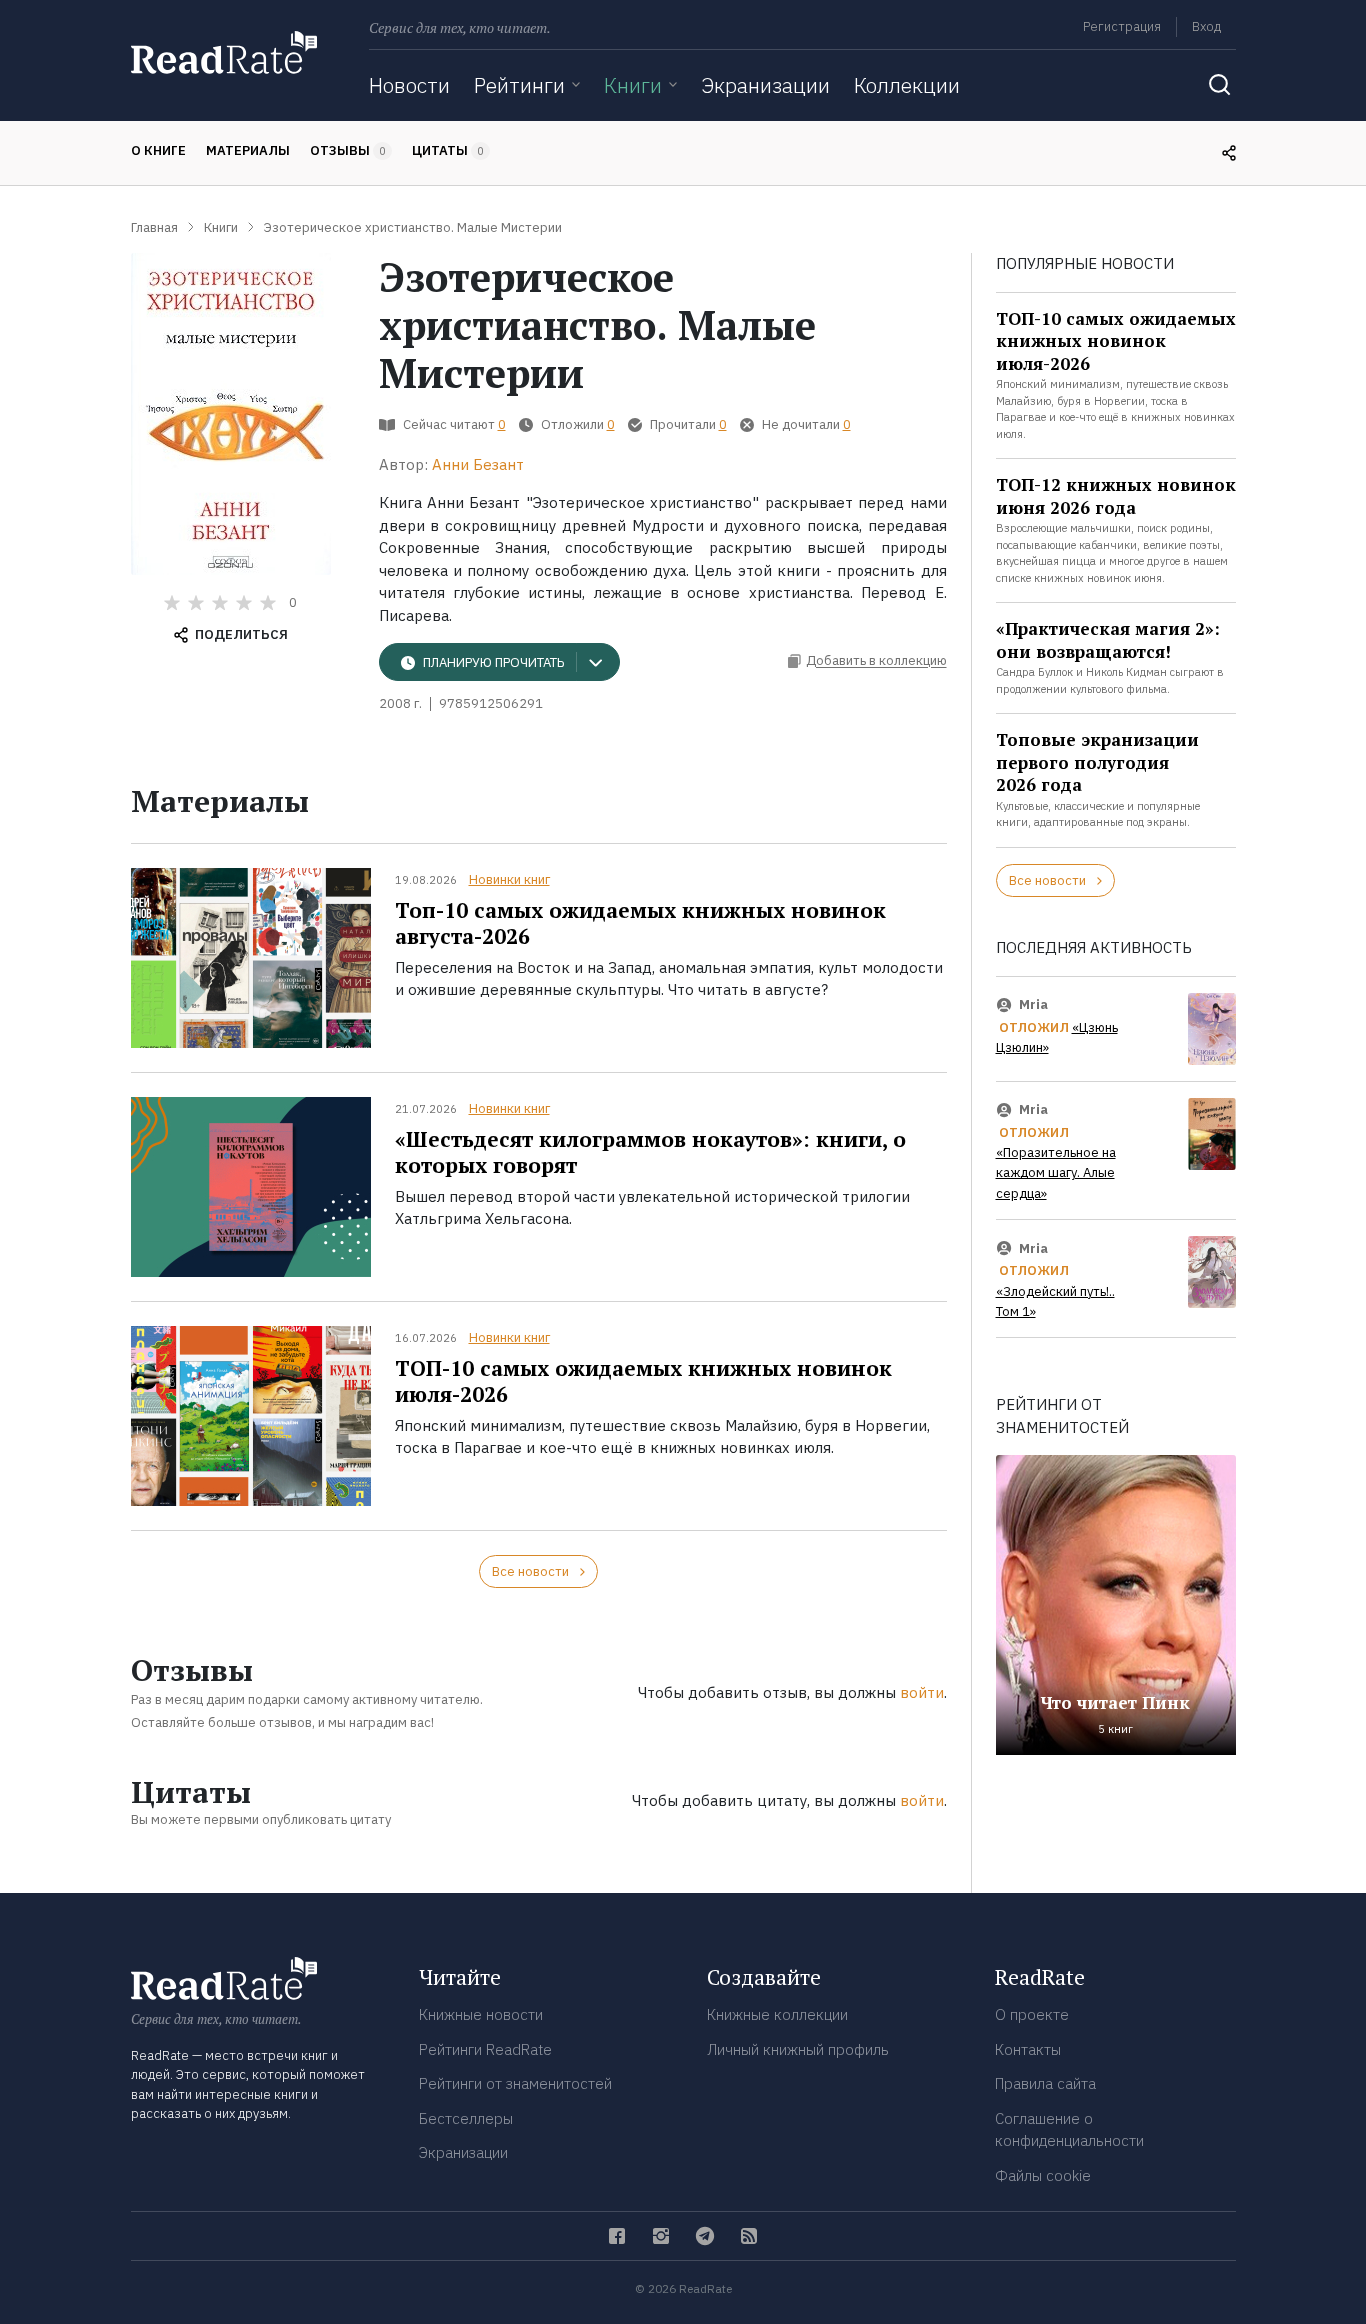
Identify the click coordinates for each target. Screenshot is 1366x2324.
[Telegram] (705, 2236)
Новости (409, 85)
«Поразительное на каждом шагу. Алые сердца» (1056, 1173)
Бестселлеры (466, 2118)
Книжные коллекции (777, 2014)
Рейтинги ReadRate (485, 2049)
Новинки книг (509, 879)
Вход (1206, 26)
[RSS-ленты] (749, 2236)
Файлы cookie (1043, 2175)
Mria (1033, 1004)
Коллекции (907, 85)
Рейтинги (519, 85)
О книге (158, 150)
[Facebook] (617, 2236)
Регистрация (1122, 26)
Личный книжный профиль (798, 2049)
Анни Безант (478, 464)
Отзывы (348, 150)
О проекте (1032, 2014)
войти (922, 1692)
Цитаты (448, 150)
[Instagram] (661, 2236)
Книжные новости (481, 2014)
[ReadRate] (224, 52)
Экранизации (765, 85)
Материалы (248, 150)
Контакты (1028, 2049)
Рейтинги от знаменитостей (515, 2083)
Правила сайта (1045, 2083)
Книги (633, 85)
